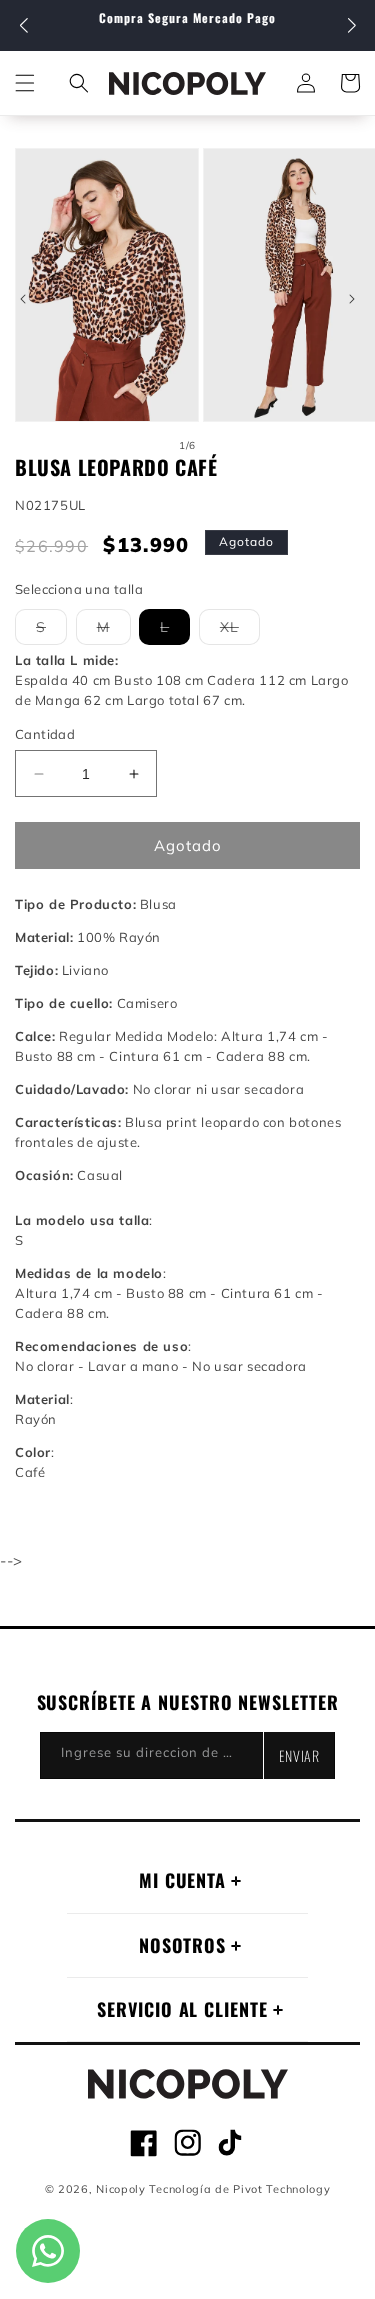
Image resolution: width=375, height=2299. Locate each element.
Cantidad (45, 734)
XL (240, 631)
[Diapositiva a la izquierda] (23, 299)
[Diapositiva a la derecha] (352, 299)
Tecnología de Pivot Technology (239, 2189)
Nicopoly (121, 2189)
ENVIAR (299, 1755)
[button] (351, 26)
